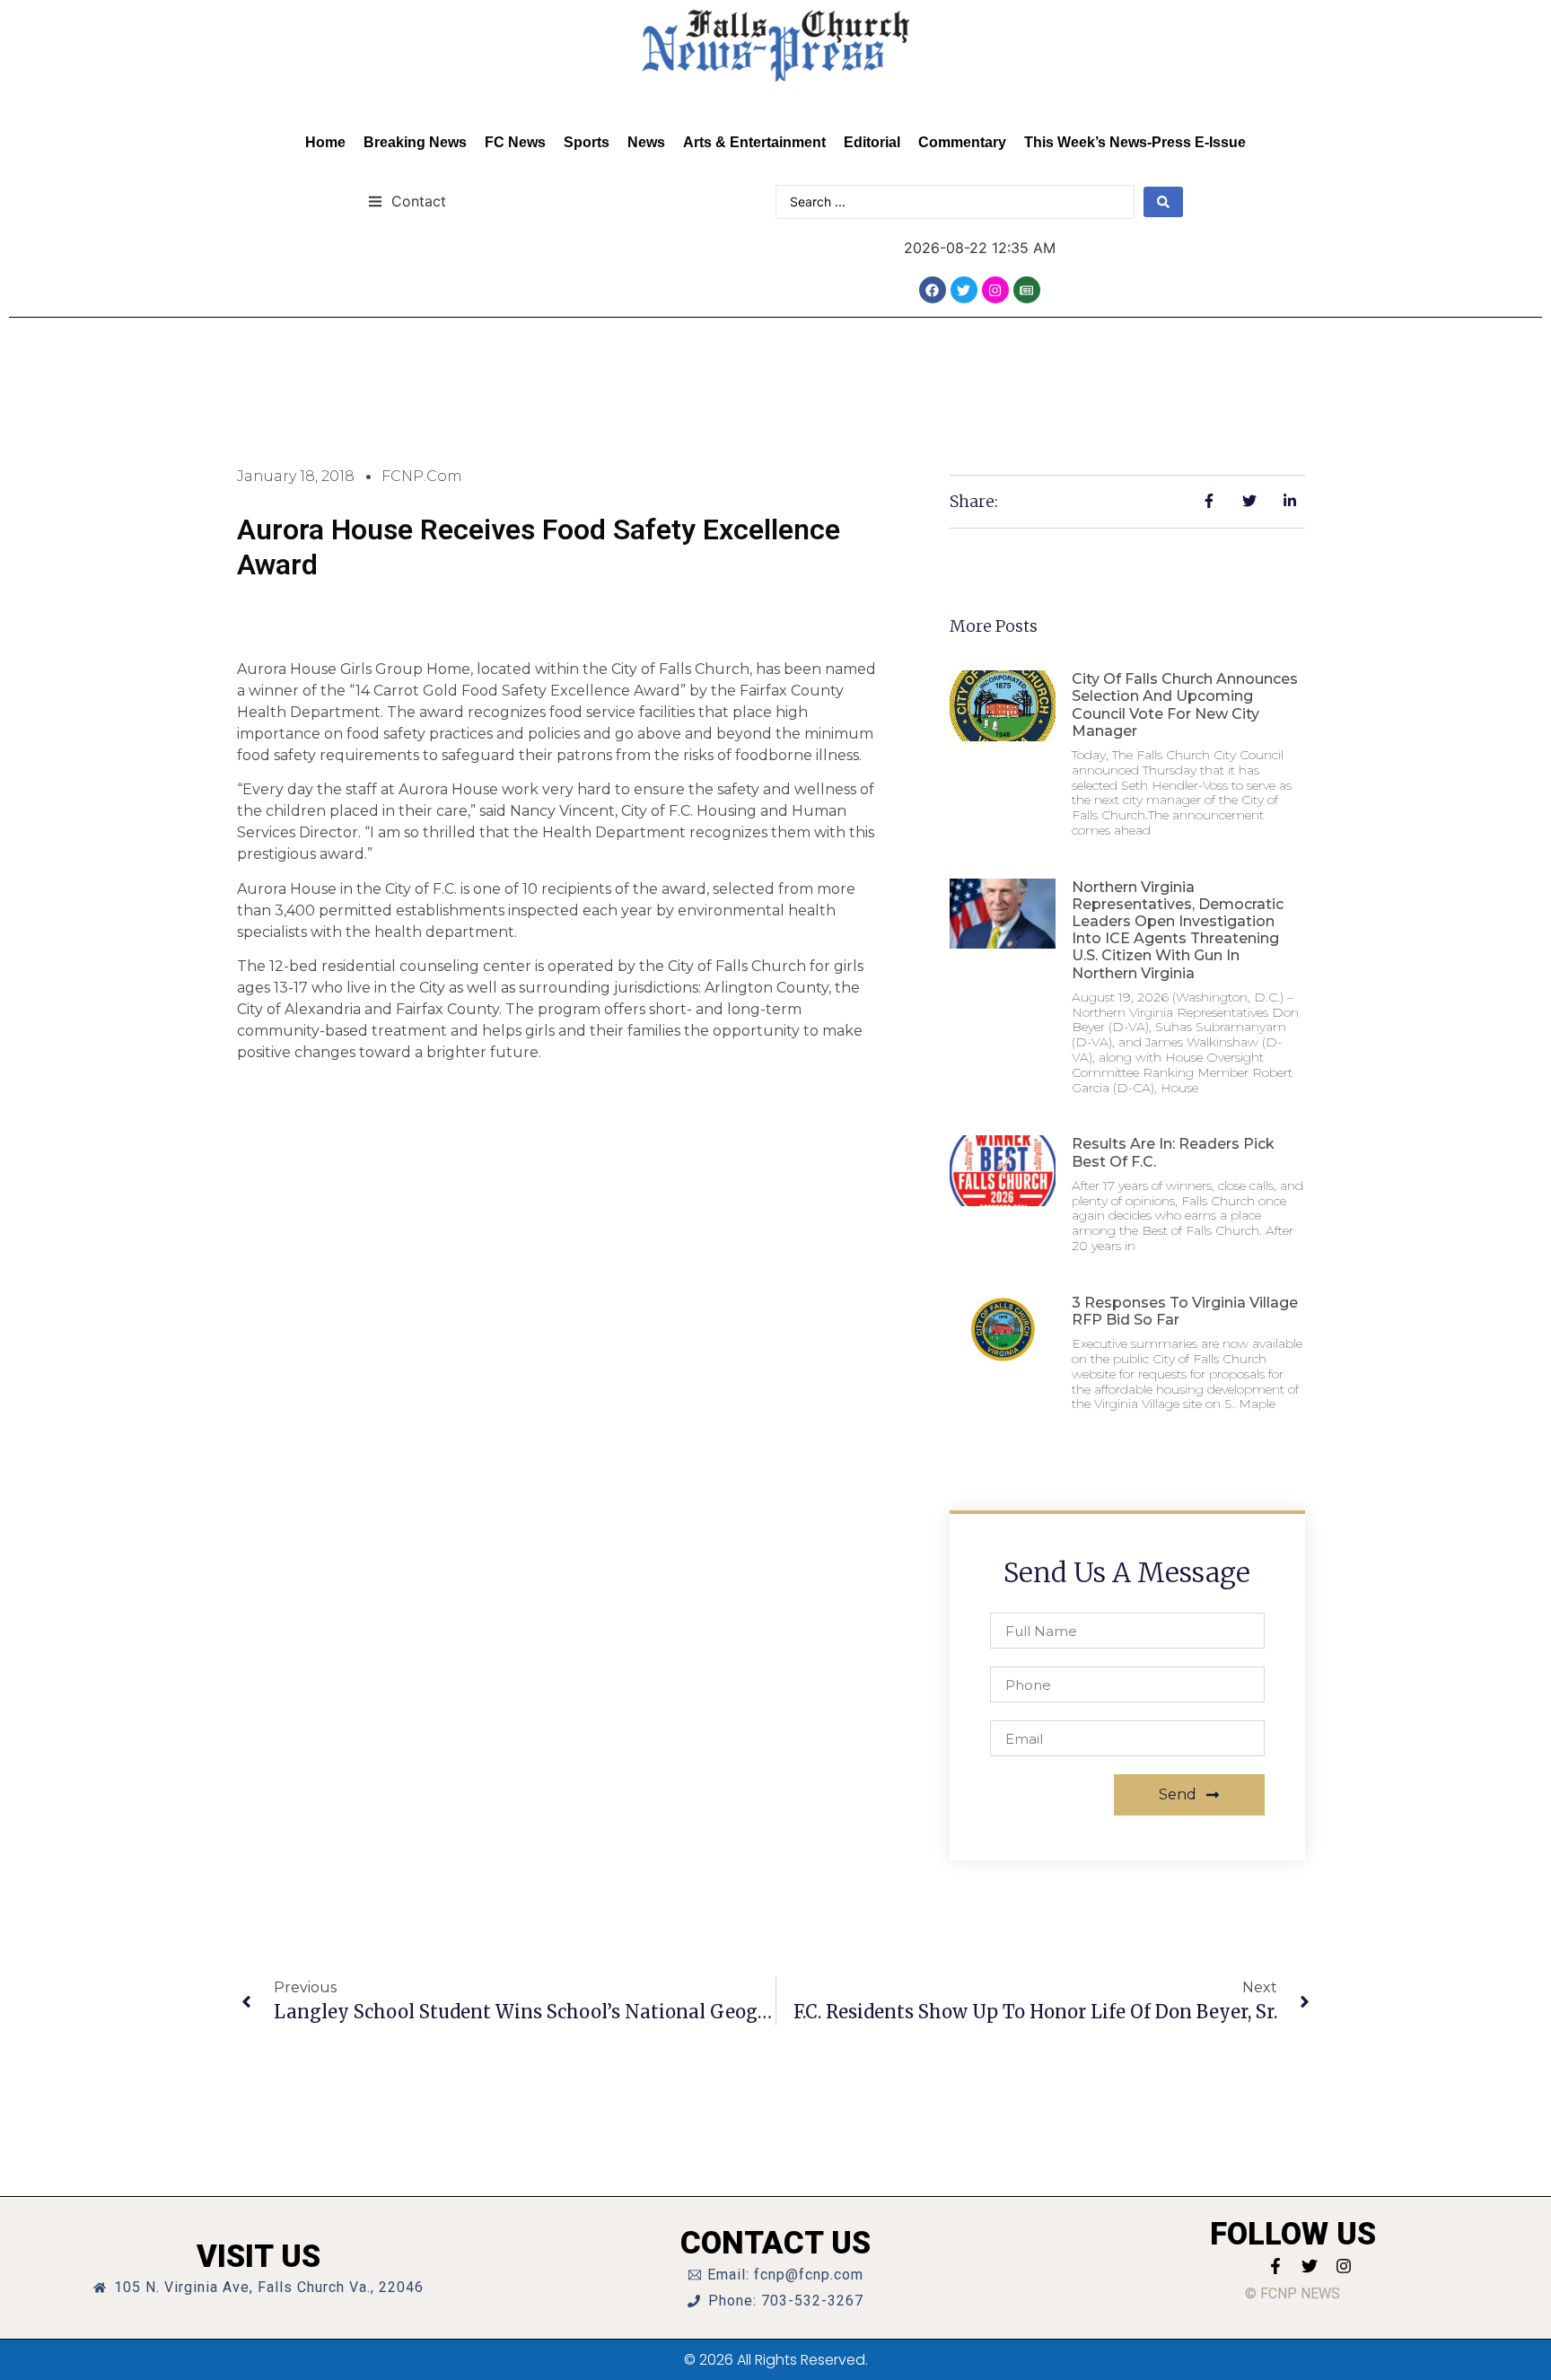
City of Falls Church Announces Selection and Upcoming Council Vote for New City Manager (1185, 705)
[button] (407, 201)
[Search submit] (1163, 202)
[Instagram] (995, 290)
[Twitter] (964, 290)
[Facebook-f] (1275, 2266)
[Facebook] (933, 290)
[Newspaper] (1027, 290)
